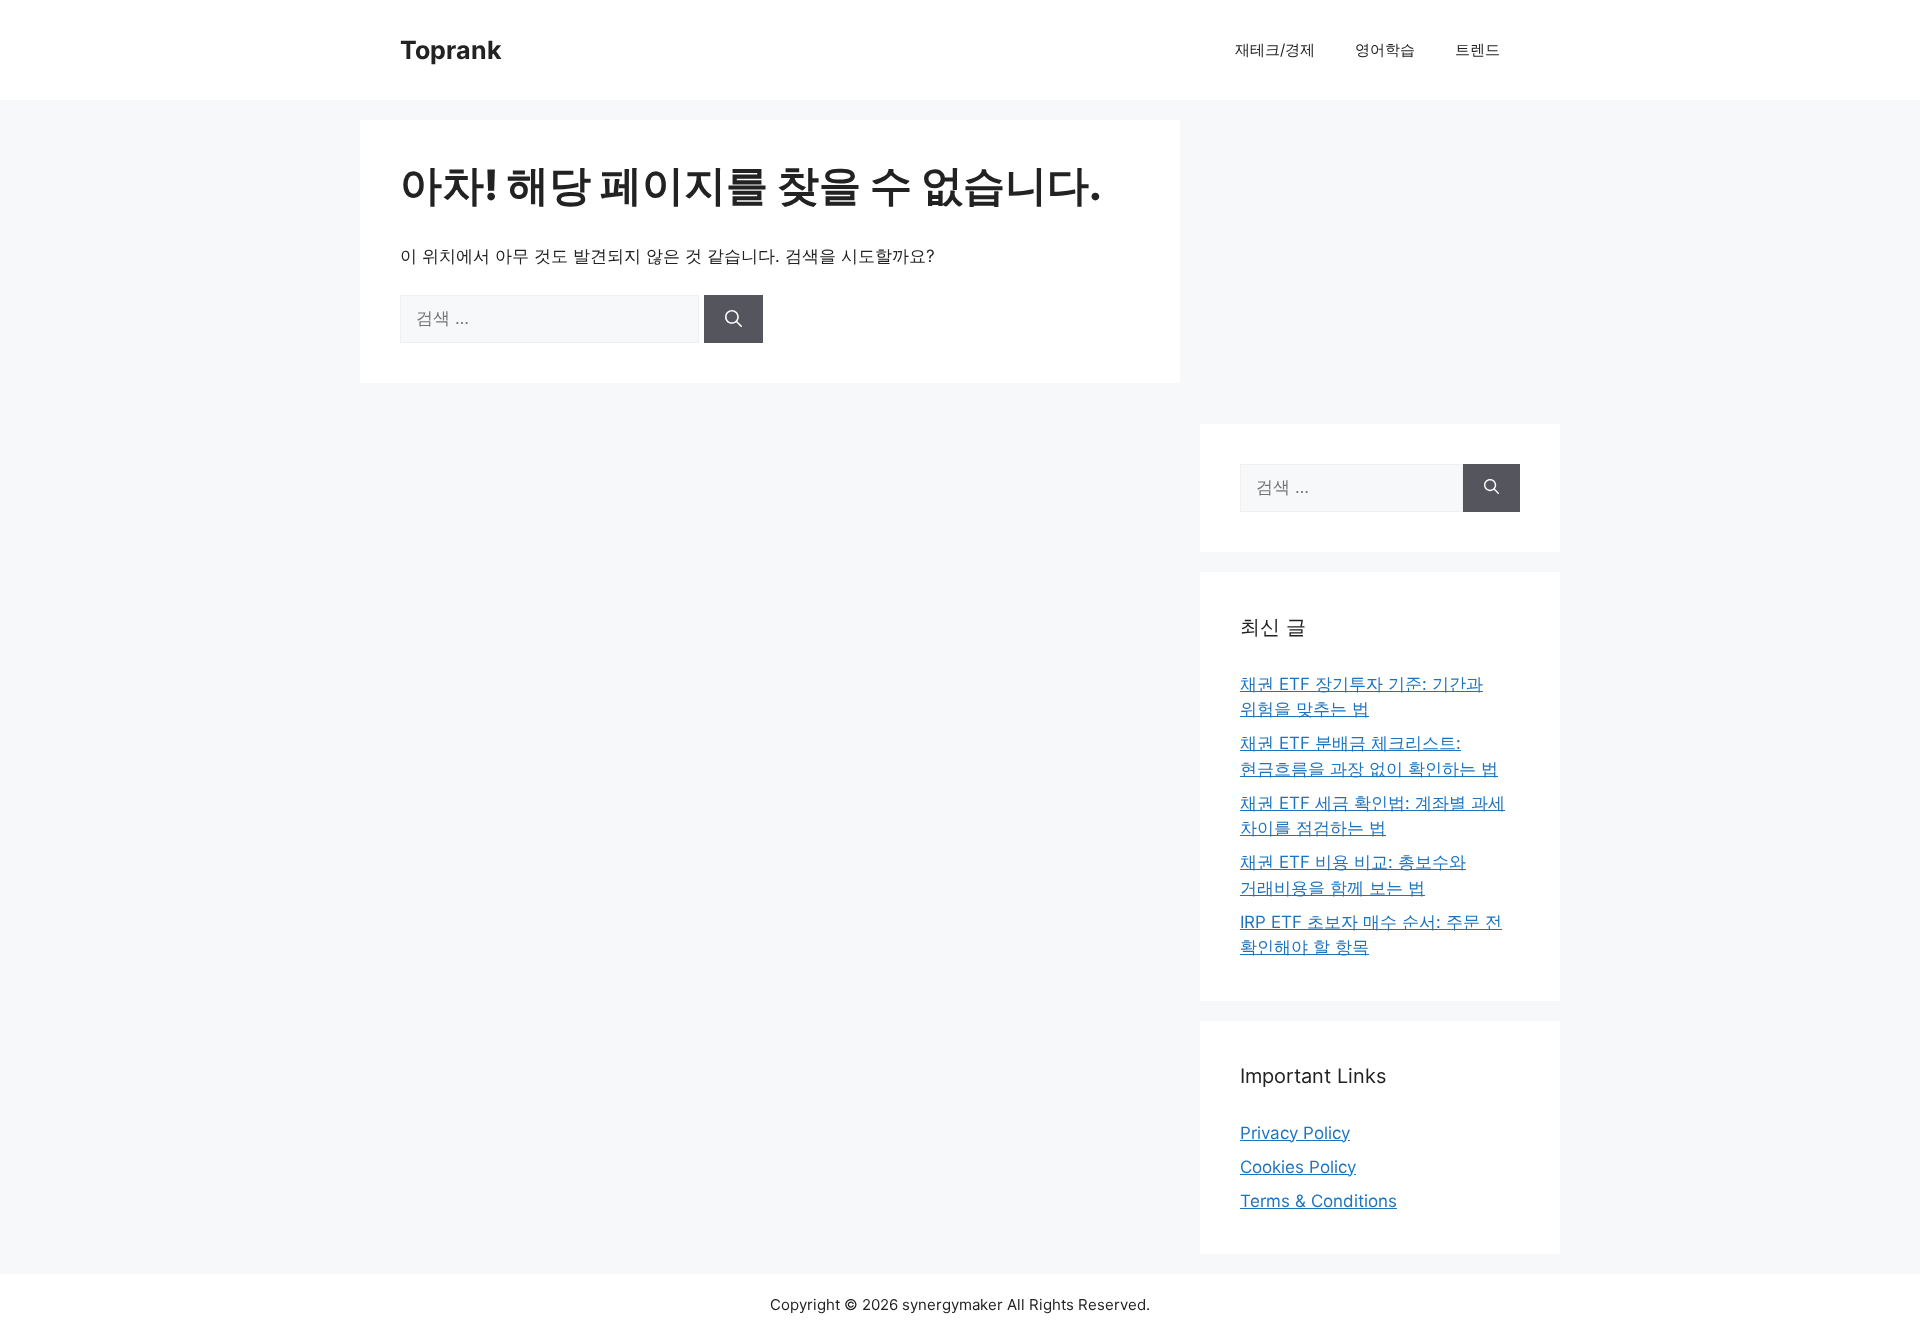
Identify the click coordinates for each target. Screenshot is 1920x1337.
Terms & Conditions (1318, 1201)
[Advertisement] (1380, 260)
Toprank (451, 50)
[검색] (733, 319)
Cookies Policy (1298, 1167)
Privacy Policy (1295, 1133)
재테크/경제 (1275, 49)
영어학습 (1385, 49)
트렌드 (1477, 49)
